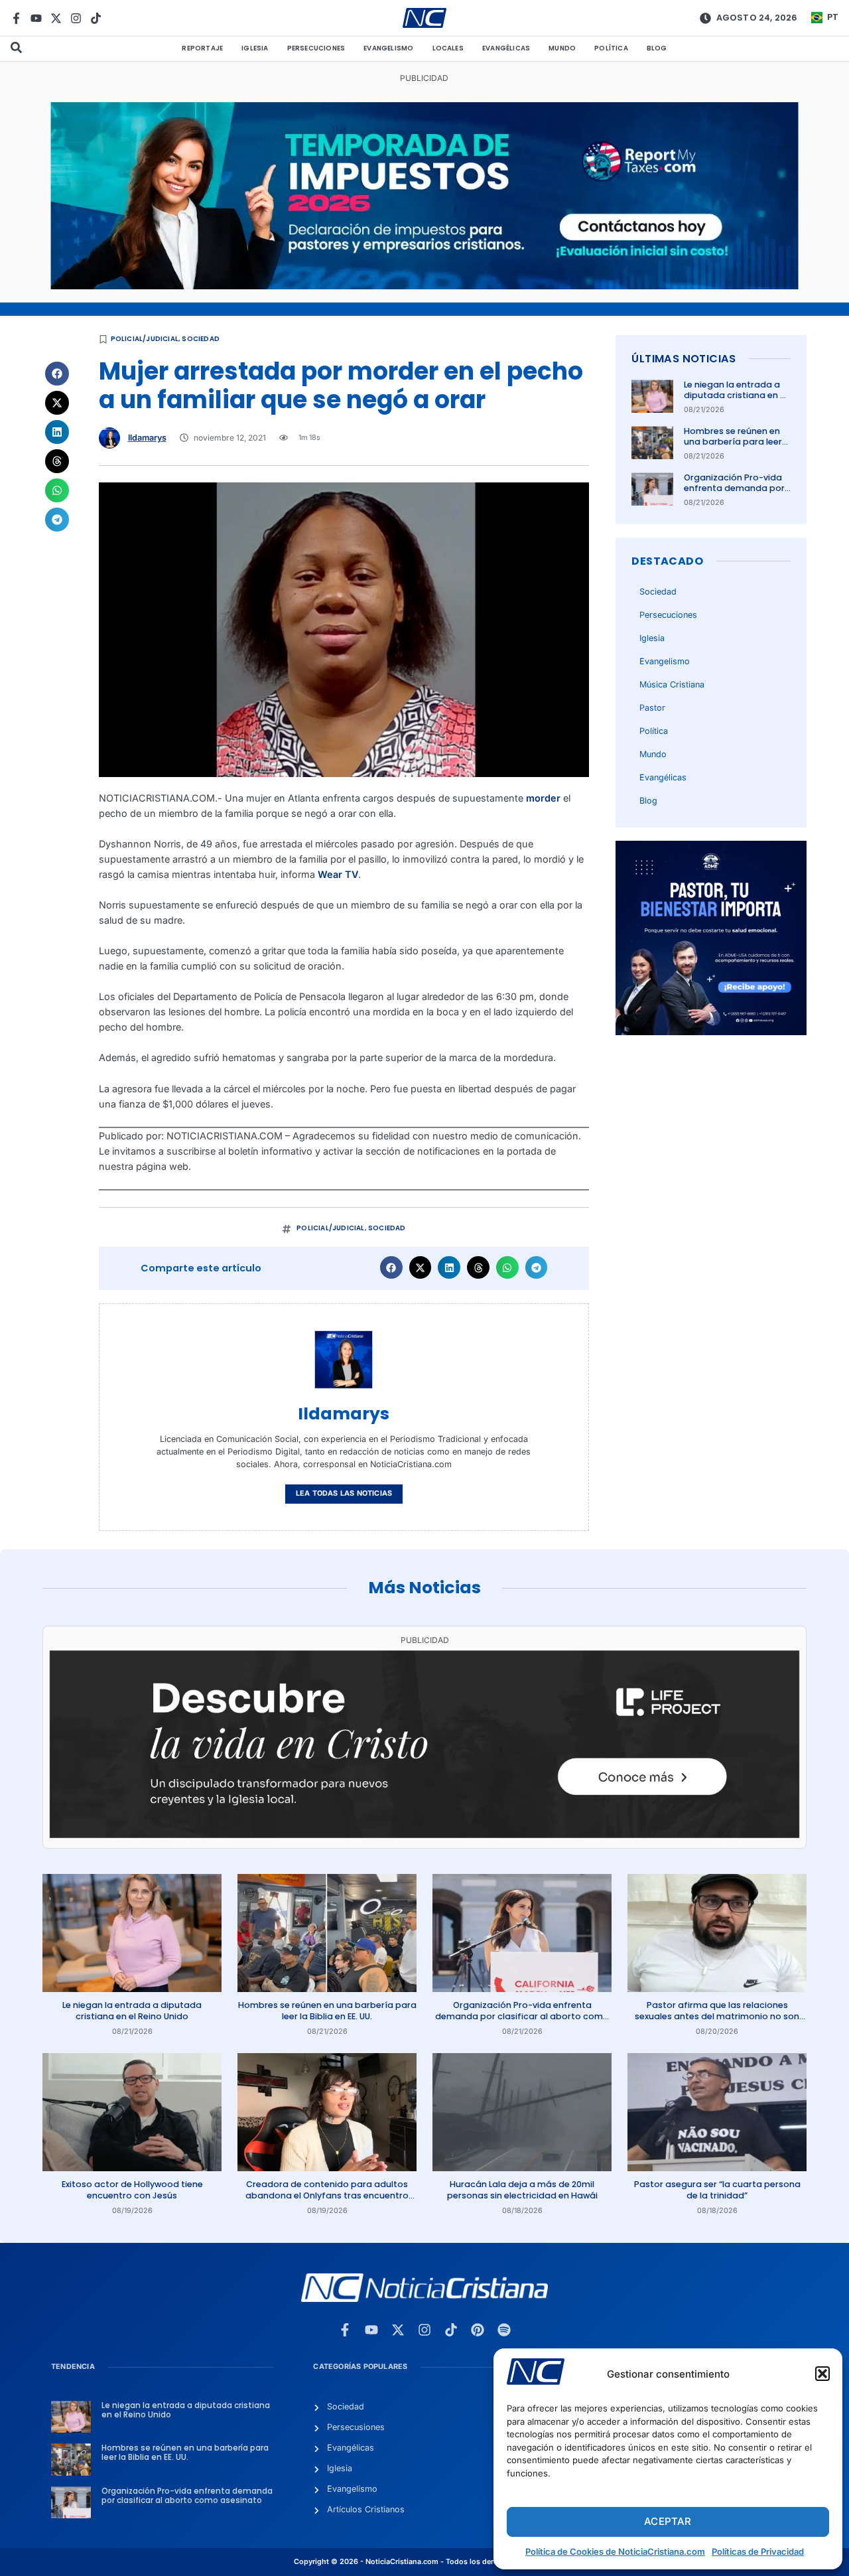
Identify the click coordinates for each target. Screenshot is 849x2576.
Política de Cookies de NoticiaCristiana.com (615, 2551)
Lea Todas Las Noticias (344, 1493)
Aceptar (668, 2521)
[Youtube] (36, 18)
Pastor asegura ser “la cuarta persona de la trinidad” (717, 2189)
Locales (448, 48)
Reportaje (202, 48)
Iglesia (255, 48)
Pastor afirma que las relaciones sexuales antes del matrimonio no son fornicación (717, 2016)
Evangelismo (388, 48)
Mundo (562, 48)
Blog (657, 48)
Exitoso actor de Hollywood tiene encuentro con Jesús (132, 2189)
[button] (822, 2374)
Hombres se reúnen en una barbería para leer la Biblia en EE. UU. (733, 442)
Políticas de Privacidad (758, 2551)
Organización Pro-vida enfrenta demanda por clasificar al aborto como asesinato (734, 494)
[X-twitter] (56, 18)
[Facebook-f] (16, 18)
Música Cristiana (672, 684)
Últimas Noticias (684, 359)
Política (611, 48)
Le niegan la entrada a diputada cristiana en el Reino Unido (736, 395)
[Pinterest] (478, 2330)
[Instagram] (76, 18)
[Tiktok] (96, 18)
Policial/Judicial (145, 339)
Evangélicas (506, 48)
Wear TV (338, 874)
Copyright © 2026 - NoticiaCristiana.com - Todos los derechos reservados (424, 2562)
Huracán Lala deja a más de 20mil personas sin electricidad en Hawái (522, 2189)
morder (543, 798)
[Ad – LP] (424, 1834)
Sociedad (201, 339)
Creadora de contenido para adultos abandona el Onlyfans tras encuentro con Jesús (327, 2195)
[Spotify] (504, 2330)
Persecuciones (316, 48)
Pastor (652, 708)
